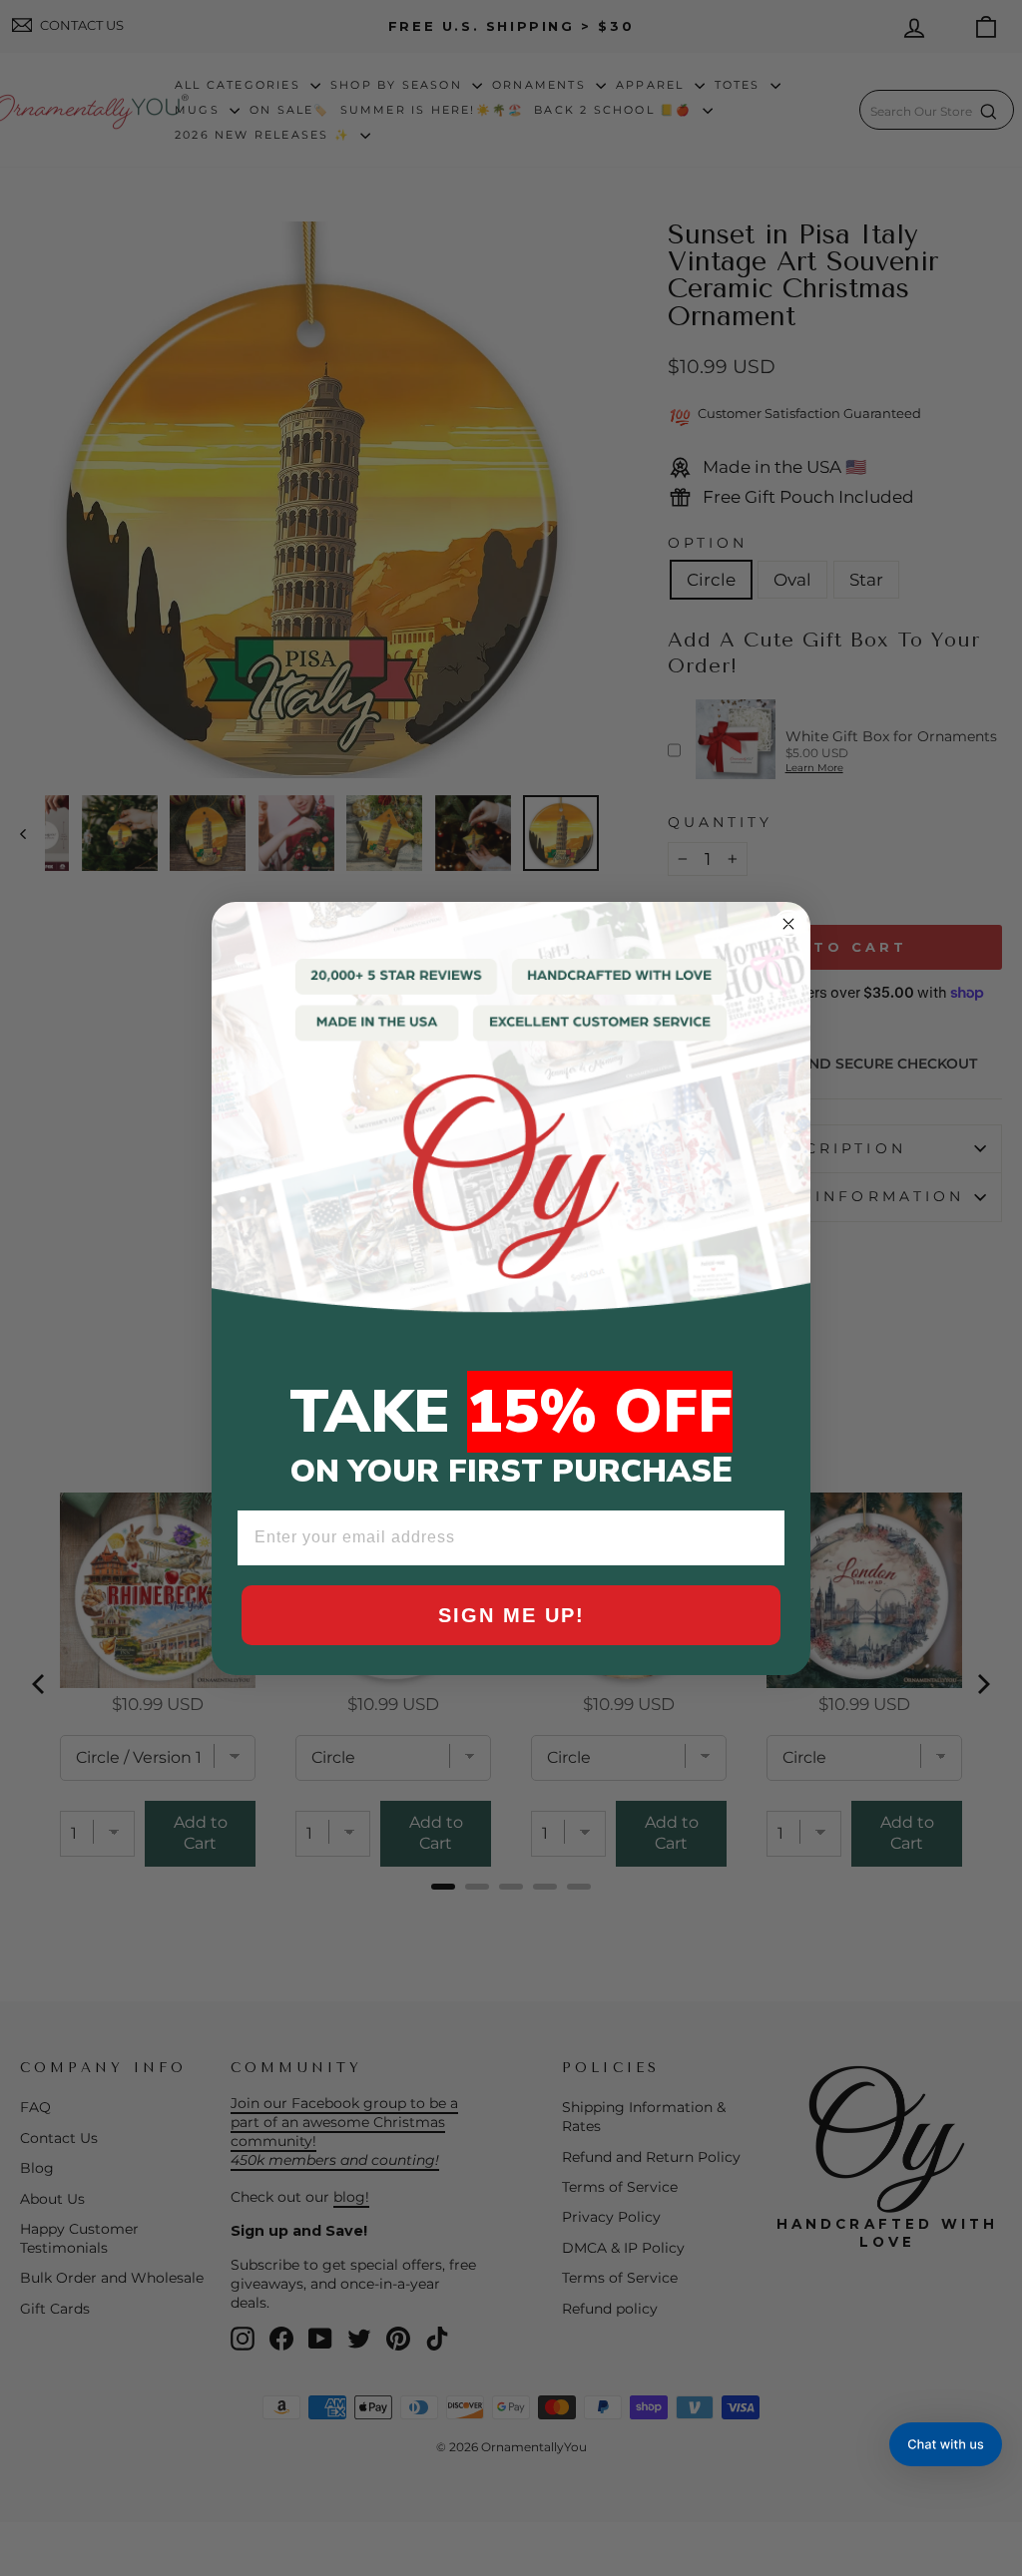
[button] (946, 2444)
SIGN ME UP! (511, 1615)
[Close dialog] (788, 924)
